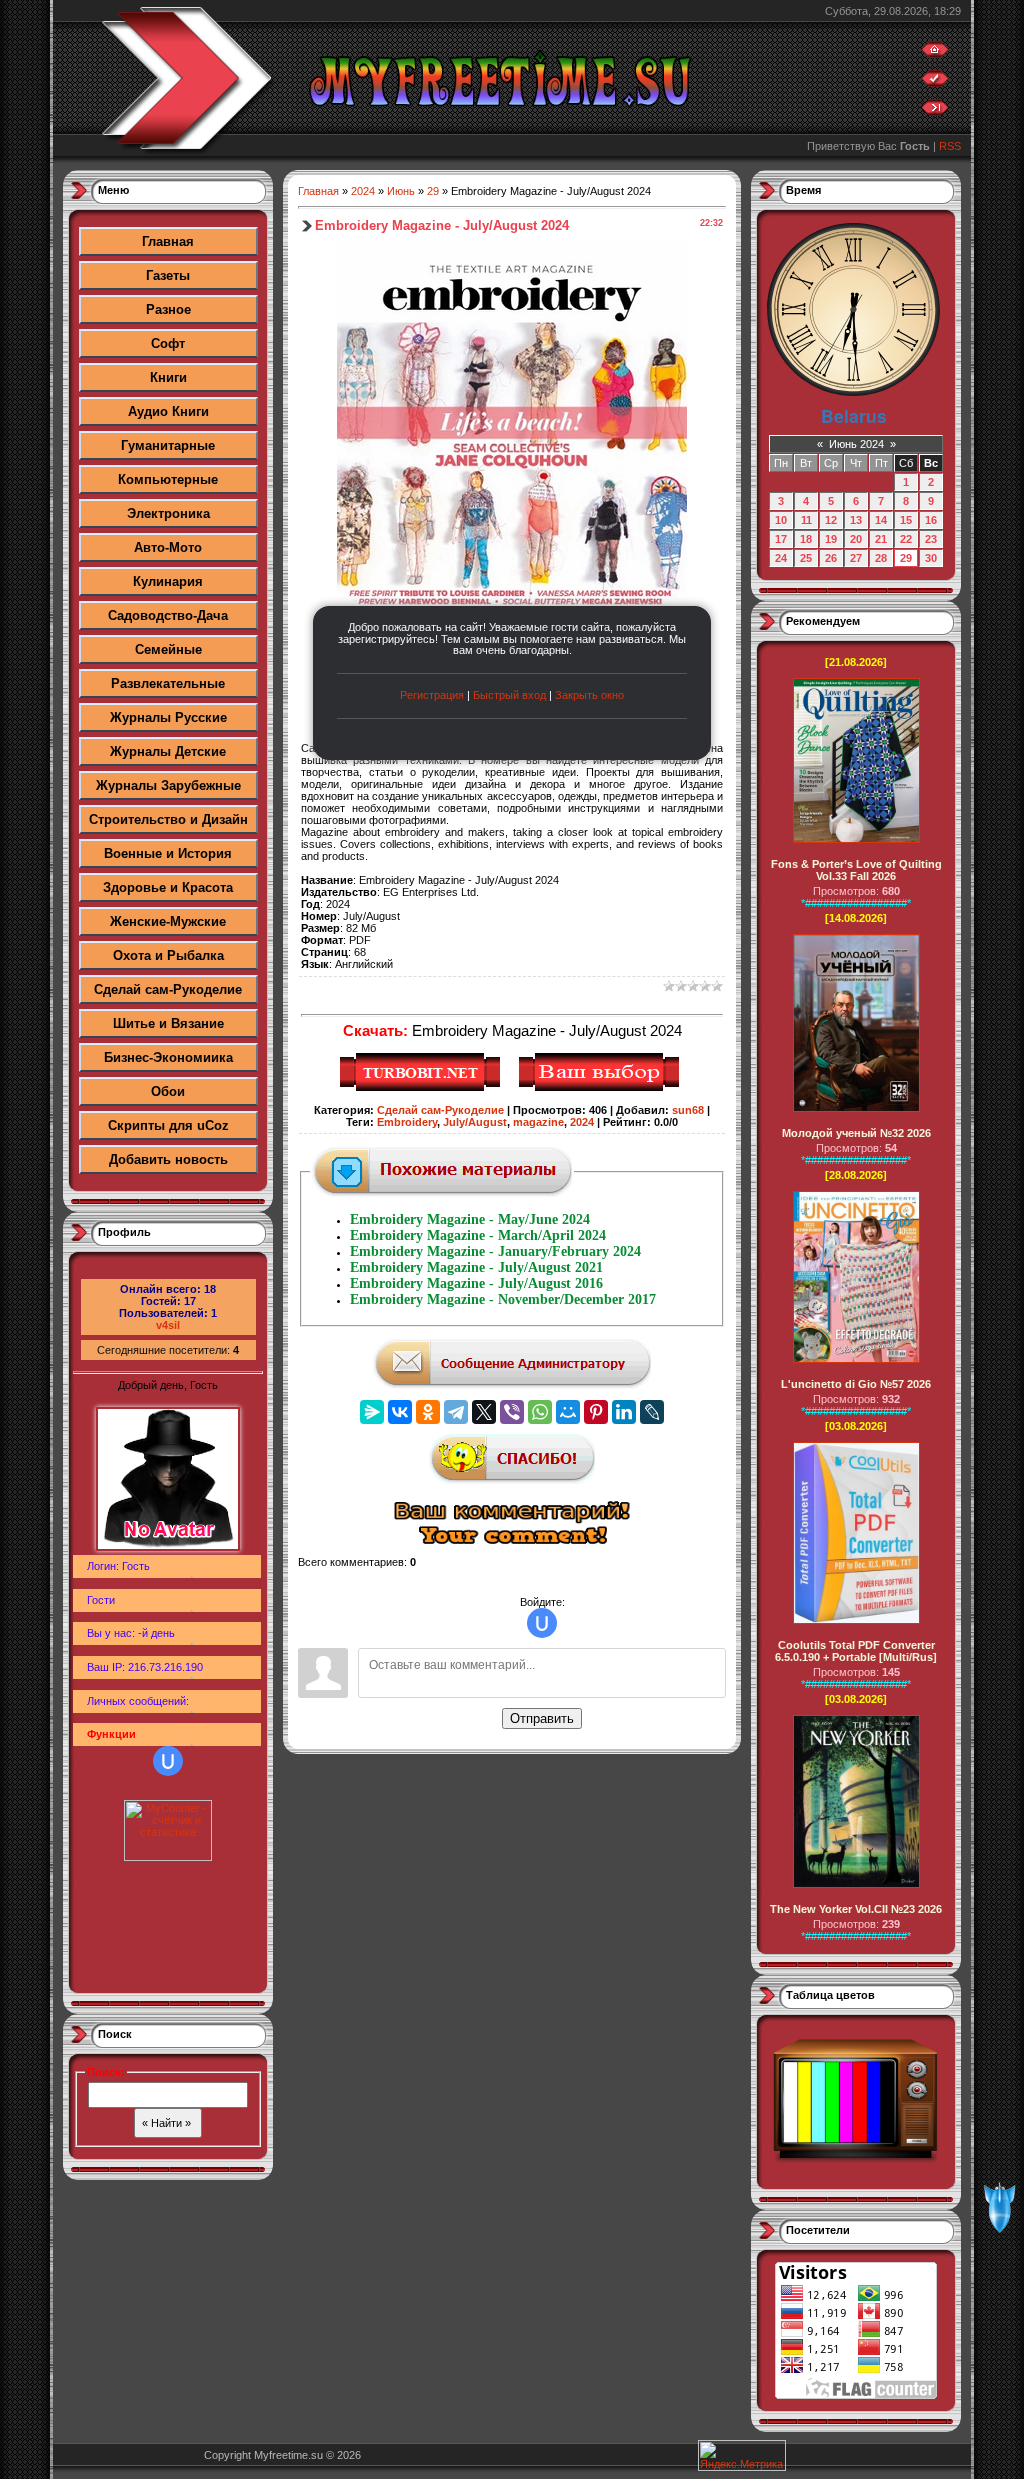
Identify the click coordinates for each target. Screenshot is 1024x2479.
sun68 (688, 1110)
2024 (363, 191)
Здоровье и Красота (168, 887)
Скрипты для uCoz (168, 1125)
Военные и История (168, 853)
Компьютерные (168, 479)
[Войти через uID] (168, 1761)
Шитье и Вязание (168, 1023)
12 (831, 520)
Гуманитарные (168, 445)
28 (881, 558)
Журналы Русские (168, 717)
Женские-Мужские (168, 921)
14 (881, 520)
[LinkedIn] (624, 1412)
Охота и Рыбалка (168, 955)
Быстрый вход (509, 695)
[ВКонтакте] (400, 1412)
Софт (168, 343)
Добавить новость (168, 1159)
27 (856, 558)
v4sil (168, 1325)
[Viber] (512, 1412)
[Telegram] (456, 1412)
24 (781, 558)
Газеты (168, 275)
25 (806, 558)
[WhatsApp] (540, 1412)
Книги (168, 377)
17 (781, 539)
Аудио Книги (168, 411)
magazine (538, 1122)
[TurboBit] (422, 1088)
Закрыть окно (589, 695)
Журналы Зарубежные (168, 785)
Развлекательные (168, 683)
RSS (950, 146)
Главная (168, 241)
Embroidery (407, 1122)
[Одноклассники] (428, 1412)
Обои (168, 1091)
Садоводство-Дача (168, 615)
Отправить (542, 1718)
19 (831, 539)
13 (856, 520)
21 (881, 539)
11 (806, 520)
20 (856, 539)
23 (931, 539)
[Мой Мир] (568, 1412)
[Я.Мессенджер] (372, 1412)
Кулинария (168, 581)
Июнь (401, 191)
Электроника (168, 513)
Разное (168, 309)
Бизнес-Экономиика (168, 1057)
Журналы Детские (168, 751)
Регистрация (432, 695)
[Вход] (935, 112)
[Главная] (935, 54)
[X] (484, 1412)
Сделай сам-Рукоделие (168, 989)
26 (831, 558)
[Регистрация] (935, 83)
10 (781, 520)
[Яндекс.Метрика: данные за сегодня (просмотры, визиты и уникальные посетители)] (742, 2455)
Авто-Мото (168, 547)
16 (931, 520)
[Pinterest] (596, 1412)
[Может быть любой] (601, 1088)
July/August (475, 1122)
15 (906, 520)
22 (906, 539)
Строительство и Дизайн (168, 819)
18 (806, 539)
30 (931, 558)
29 (433, 191)
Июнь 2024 (856, 444)
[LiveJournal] (652, 1412)
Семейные (168, 649)
